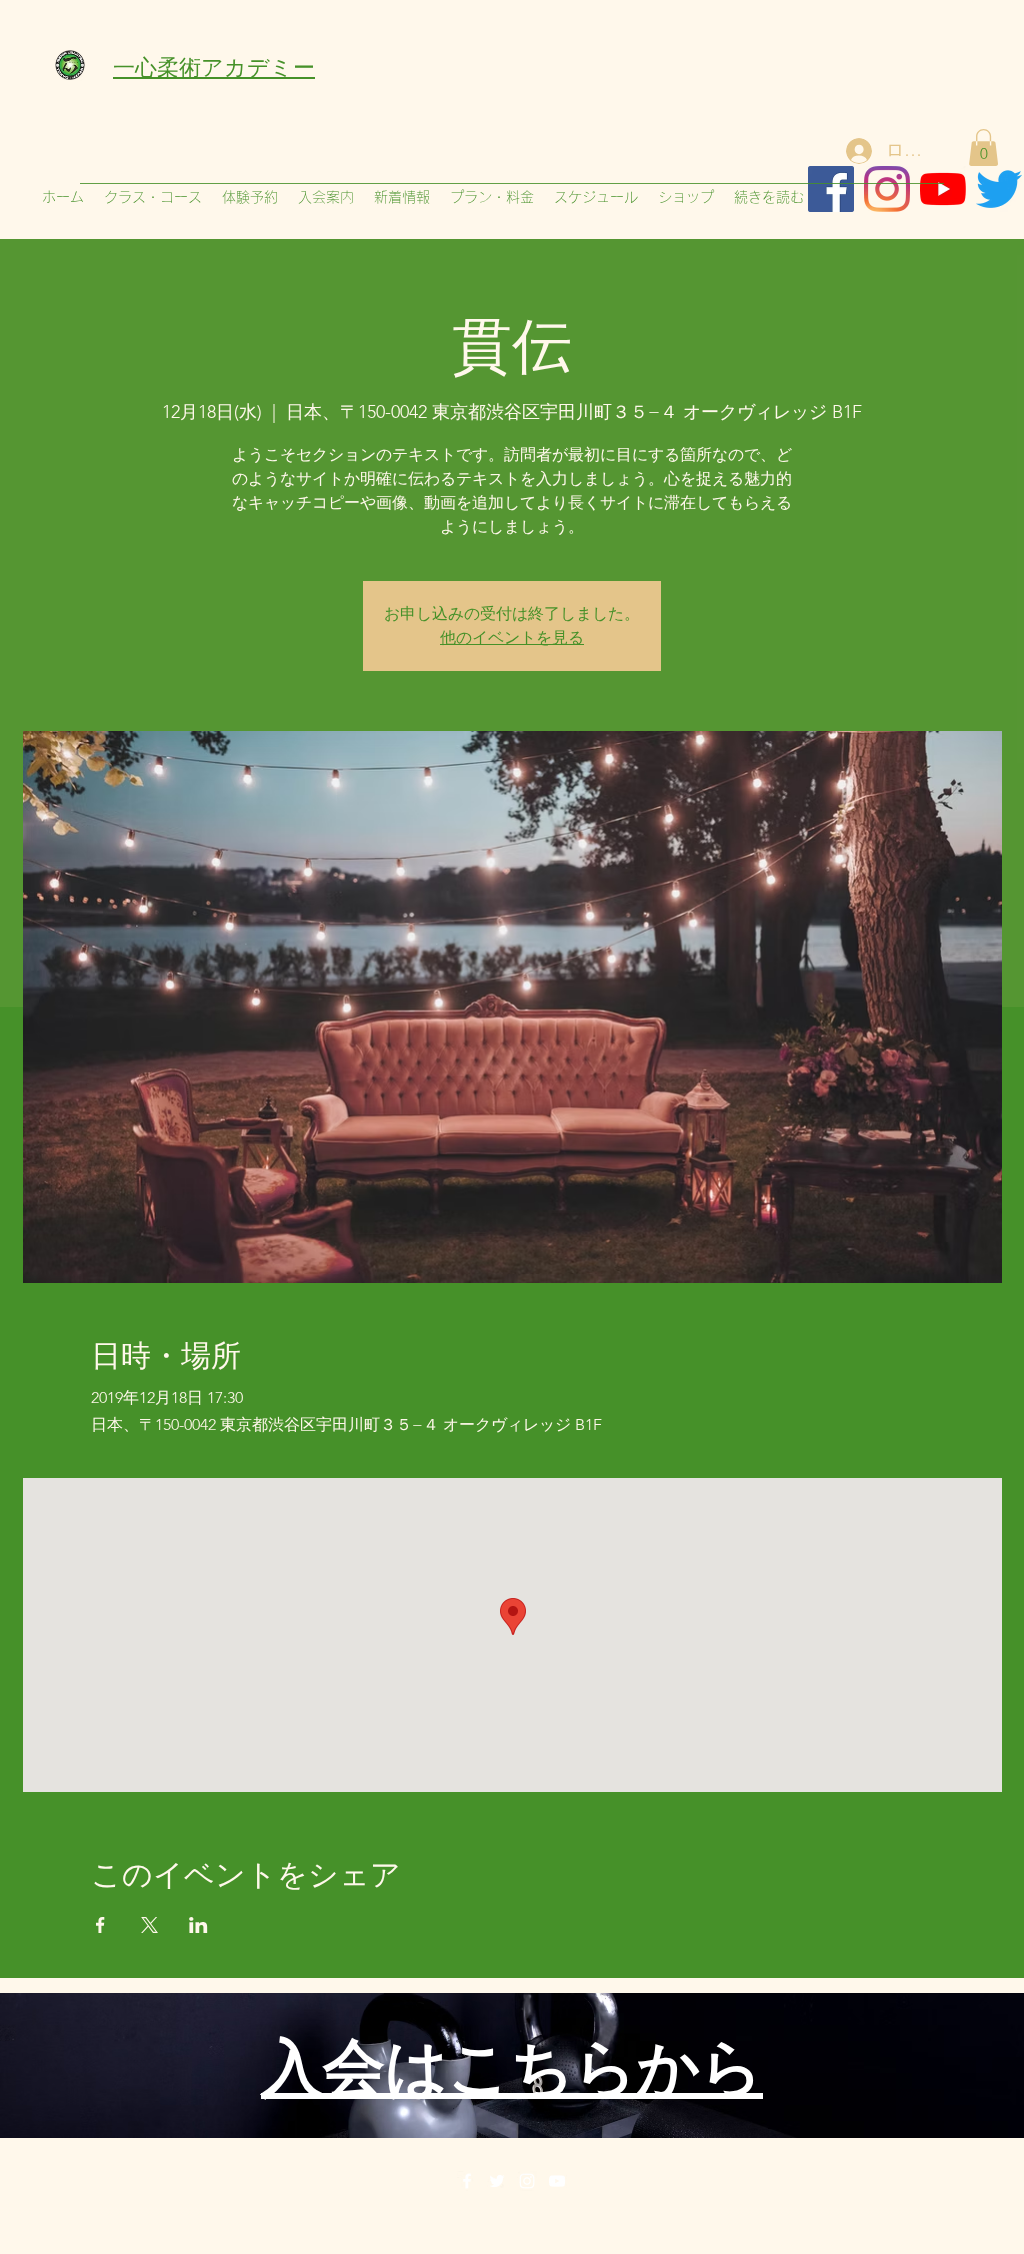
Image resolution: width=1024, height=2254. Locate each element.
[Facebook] (467, 2181)
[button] (983, 147)
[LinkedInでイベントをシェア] (198, 1925)
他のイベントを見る (512, 637)
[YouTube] (557, 2181)
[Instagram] (887, 189)
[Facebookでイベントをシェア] (100, 1925)
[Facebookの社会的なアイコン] (831, 189)
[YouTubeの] (943, 189)
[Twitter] (497, 2181)
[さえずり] (999, 189)
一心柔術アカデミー (214, 65)
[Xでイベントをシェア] (149, 1925)
